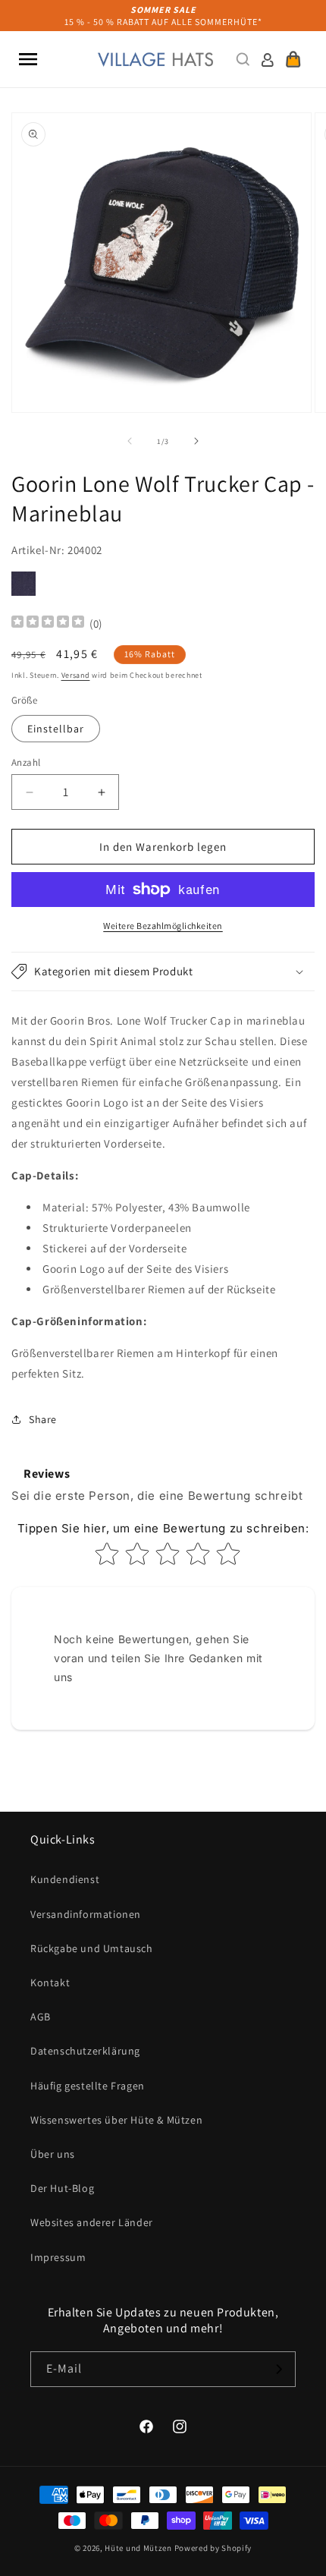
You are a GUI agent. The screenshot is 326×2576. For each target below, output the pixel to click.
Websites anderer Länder (92, 2222)
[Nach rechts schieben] (196, 441)
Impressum (58, 2257)
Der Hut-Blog (62, 2188)
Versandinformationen (86, 1914)
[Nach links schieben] (130, 441)
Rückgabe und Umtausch (92, 1948)
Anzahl (26, 762)
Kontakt (50, 1982)
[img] (48, 624)
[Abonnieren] (278, 2369)
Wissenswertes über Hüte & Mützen (116, 2120)
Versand (76, 675)
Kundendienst (65, 1879)
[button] (28, 59)
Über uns (53, 2154)
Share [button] (43, 1419)
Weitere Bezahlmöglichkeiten (163, 926)
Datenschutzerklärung (85, 2051)
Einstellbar (56, 729)
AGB (41, 2017)
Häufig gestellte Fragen (88, 2086)
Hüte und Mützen (138, 2548)
